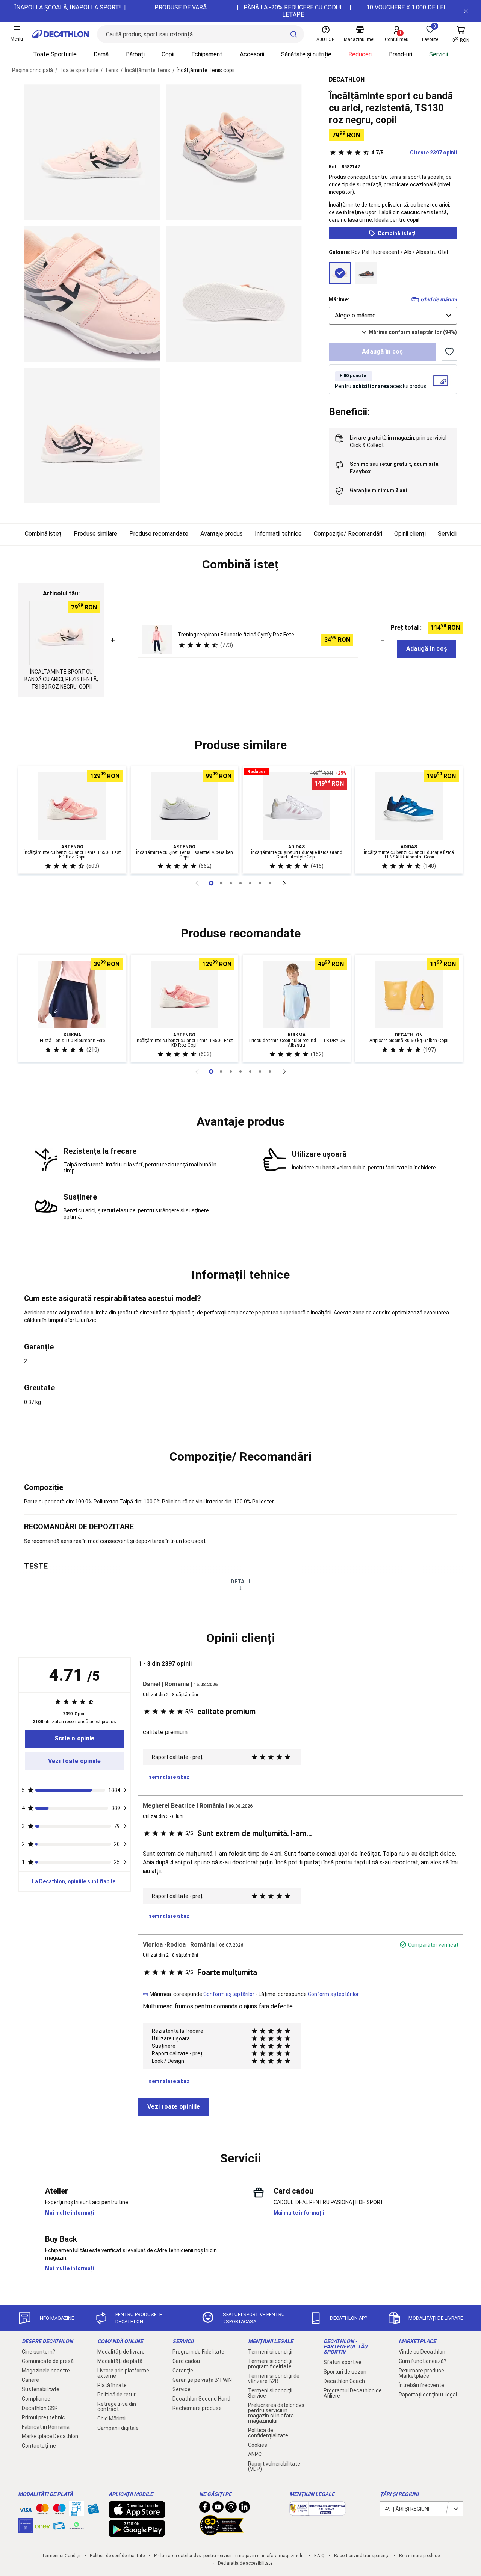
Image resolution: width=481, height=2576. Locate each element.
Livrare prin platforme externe (123, 2373)
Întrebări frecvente (421, 2385)
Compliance (36, 2399)
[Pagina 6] (270, 883)
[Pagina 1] (221, 883)
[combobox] (393, 316)
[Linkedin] (244, 2509)
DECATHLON (347, 79)
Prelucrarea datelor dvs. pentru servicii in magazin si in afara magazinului (277, 2413)
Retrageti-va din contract (117, 2407)
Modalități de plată (120, 2361)
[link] (74, 1739)
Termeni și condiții (270, 2352)
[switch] (449, 352)
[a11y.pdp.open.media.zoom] (92, 152)
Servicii (439, 54)
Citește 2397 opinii (414, 153)
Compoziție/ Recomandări (348, 534)
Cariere (30, 2380)
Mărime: (339, 299)
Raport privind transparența (362, 2556)
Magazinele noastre (46, 2371)
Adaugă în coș (383, 351)
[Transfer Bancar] (76, 2513)
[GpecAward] (222, 2532)
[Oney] (42, 2526)
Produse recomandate (159, 534)
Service (182, 2389)
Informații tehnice (278, 534)
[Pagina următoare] (284, 883)
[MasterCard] (42, 2511)
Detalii (240, 1582)
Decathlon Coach (344, 2381)
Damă (101, 54)
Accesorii (252, 54)
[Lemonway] (76, 2526)
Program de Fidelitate (198, 2352)
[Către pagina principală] (61, 34)
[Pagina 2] (231, 883)
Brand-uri (401, 54)
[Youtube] (218, 2509)
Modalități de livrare (121, 2352)
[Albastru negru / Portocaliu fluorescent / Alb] (366, 273)
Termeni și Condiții (61, 2556)
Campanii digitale (118, 2428)
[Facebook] (205, 2509)
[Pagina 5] (260, 883)
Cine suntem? (39, 2352)
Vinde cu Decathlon (422, 2352)
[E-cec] (26, 2529)
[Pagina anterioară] (197, 883)
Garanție (183, 2371)
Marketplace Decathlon (50, 2436)
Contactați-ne (39, 2446)
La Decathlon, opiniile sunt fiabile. (74, 1881)
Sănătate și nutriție (306, 54)
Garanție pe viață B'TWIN (202, 2380)
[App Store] (137, 2514)
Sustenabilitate (41, 2389)
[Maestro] (59, 2511)
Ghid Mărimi (111, 2419)
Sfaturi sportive (343, 2362)
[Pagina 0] (211, 883)
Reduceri (360, 54)
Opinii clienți (410, 534)
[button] (240, 565)
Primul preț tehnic (43, 2417)
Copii (168, 54)
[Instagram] (231, 2509)
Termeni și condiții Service (270, 2393)
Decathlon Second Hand (201, 2399)
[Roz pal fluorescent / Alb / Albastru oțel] (340, 273)
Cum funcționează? (423, 2361)
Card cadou (186, 2361)
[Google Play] (137, 2533)
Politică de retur (116, 2395)
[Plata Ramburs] (59, 2528)
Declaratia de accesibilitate (245, 2563)
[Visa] (26, 2509)
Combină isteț (43, 534)
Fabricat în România (46, 2427)
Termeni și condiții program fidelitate (270, 2364)
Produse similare (95, 534)
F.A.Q (319, 2556)
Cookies (258, 2445)
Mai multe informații (70, 2213)
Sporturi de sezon (345, 2372)
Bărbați (135, 54)
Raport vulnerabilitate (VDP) (274, 2466)
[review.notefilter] (125, 1790)
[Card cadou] (93, 2511)
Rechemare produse (197, 2408)
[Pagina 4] (250, 883)
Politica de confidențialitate (268, 2433)
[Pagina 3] (240, 883)
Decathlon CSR (40, 2408)
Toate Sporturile (55, 54)
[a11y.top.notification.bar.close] (466, 11)
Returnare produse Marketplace (421, 2373)
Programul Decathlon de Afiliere (353, 2393)
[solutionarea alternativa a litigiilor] (318, 2512)
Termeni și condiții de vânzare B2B (274, 2378)
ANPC (255, 2454)
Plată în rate (112, 2385)
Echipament (207, 54)
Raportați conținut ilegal (428, 2395)
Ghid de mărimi (439, 299)
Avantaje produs (222, 534)
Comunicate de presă (48, 2361)
